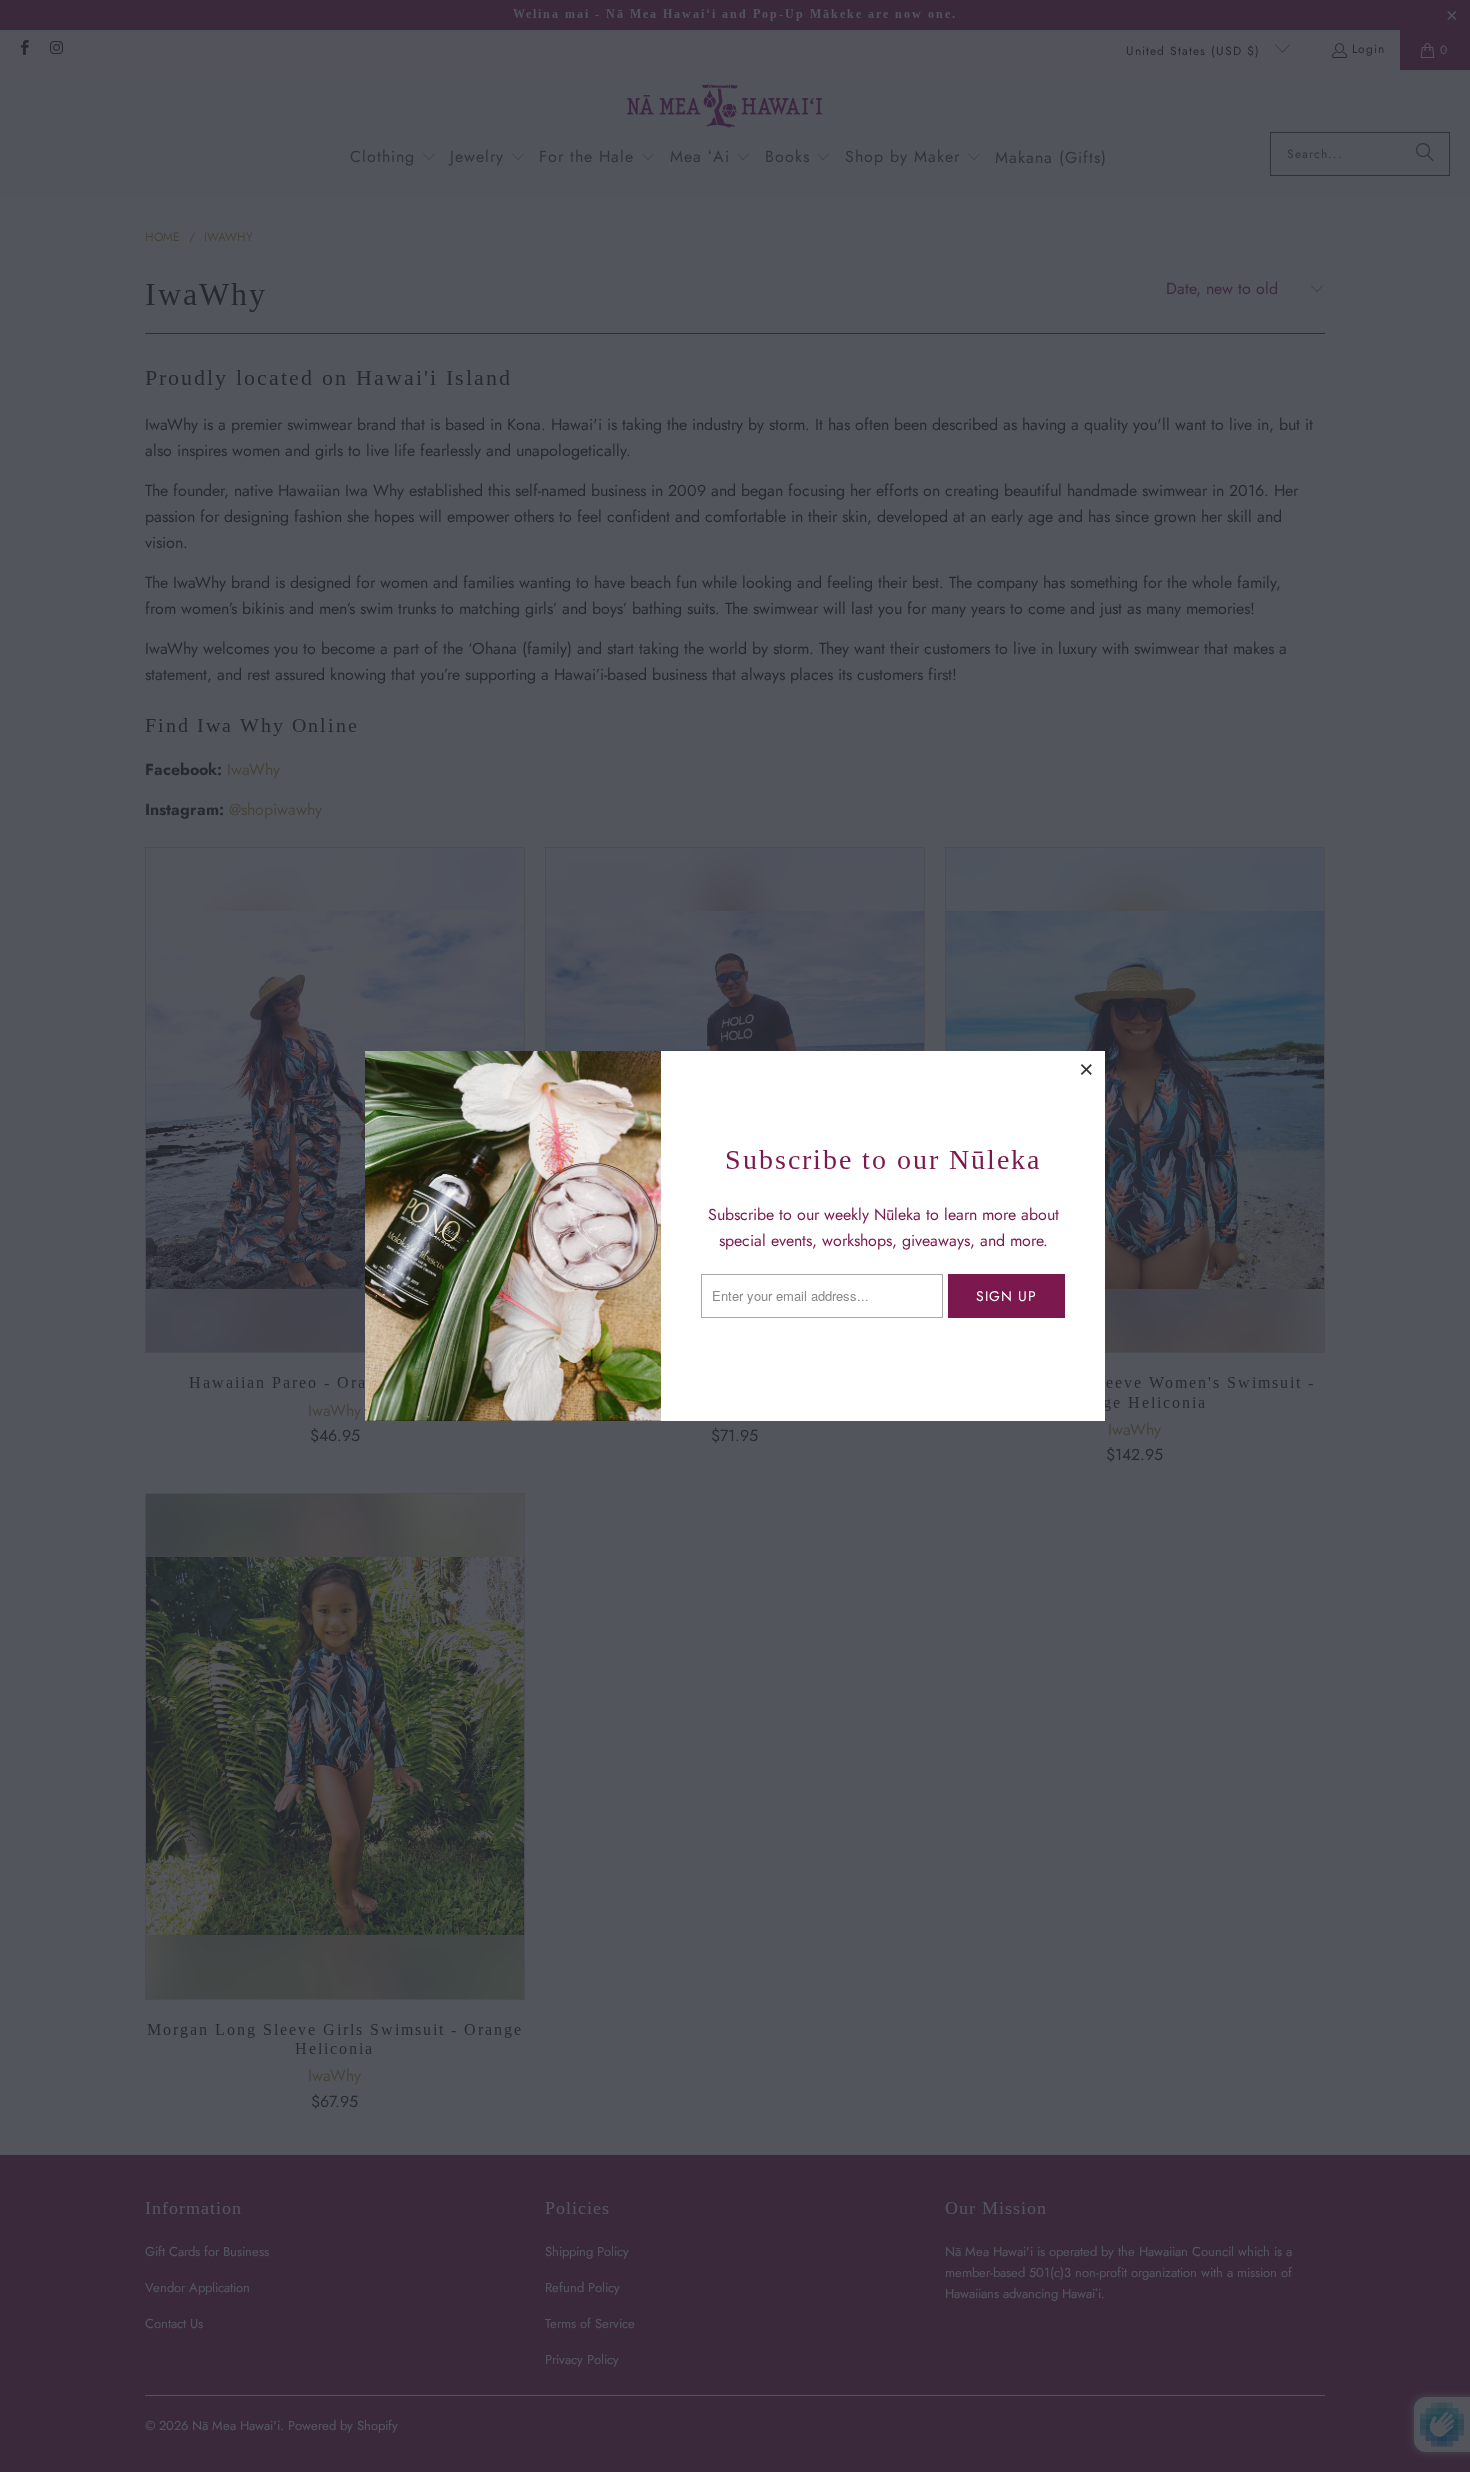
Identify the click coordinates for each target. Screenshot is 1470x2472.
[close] (1087, 1069)
